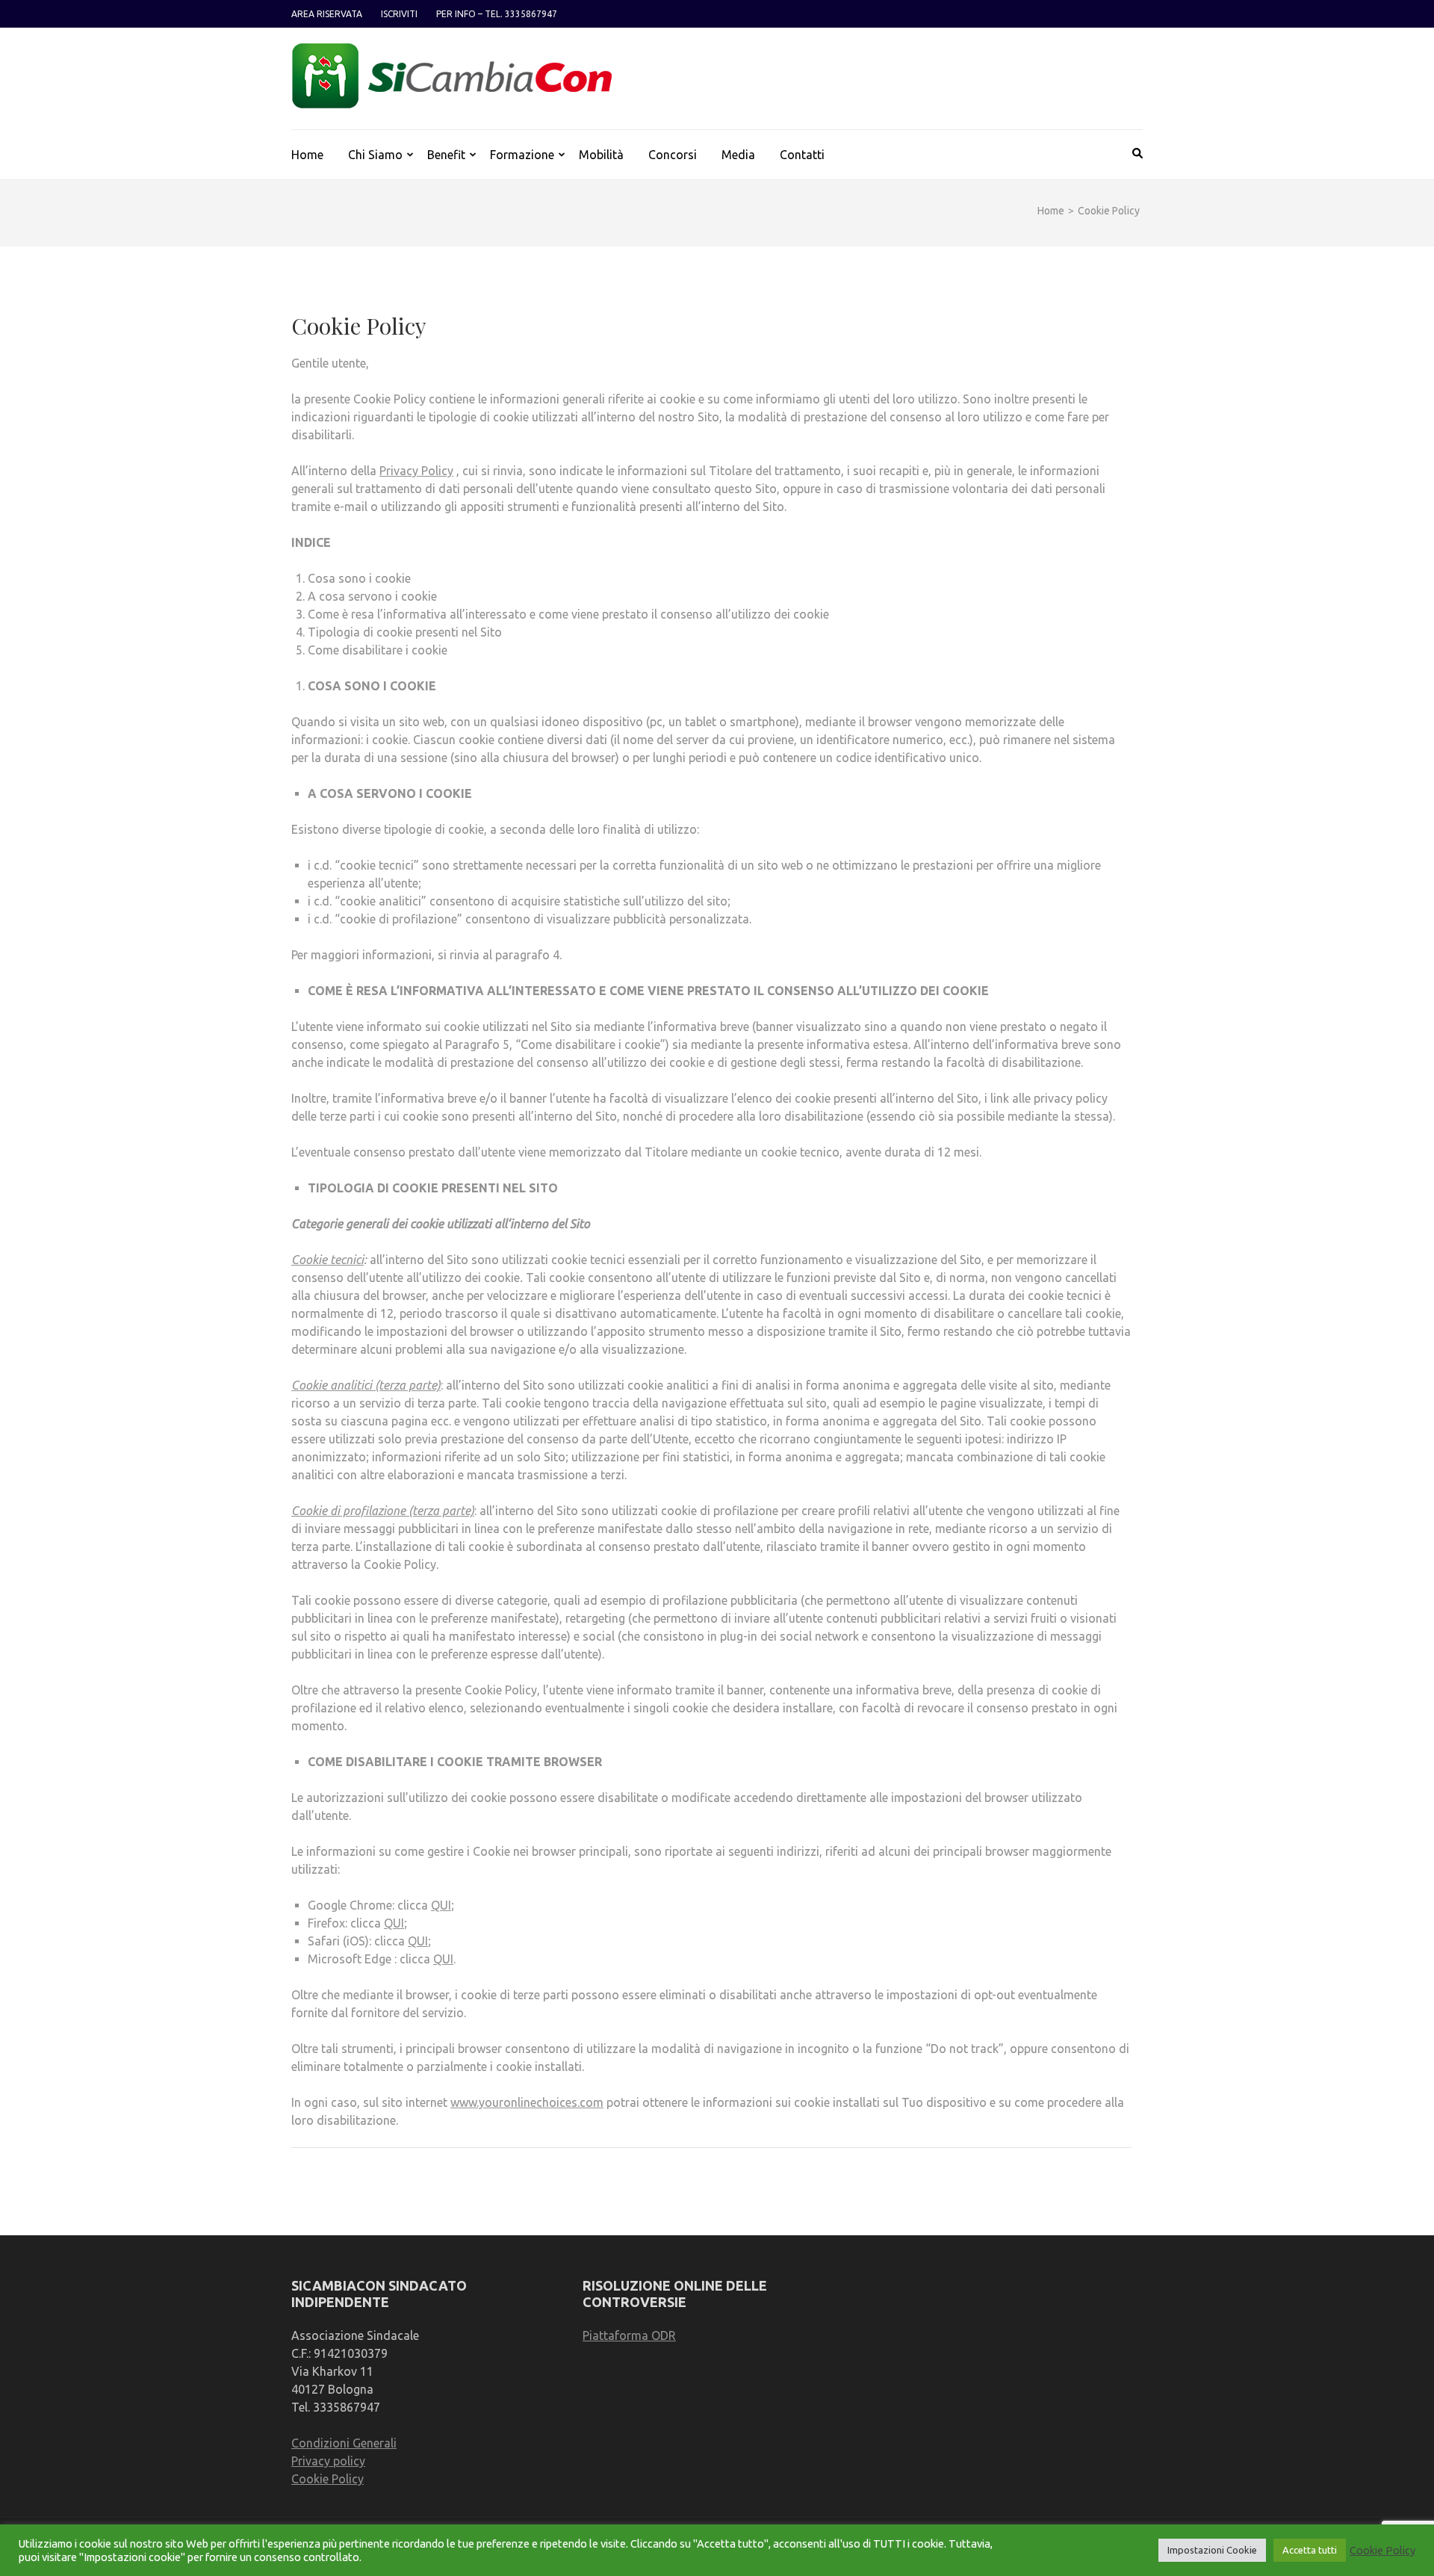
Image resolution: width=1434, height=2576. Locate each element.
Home (307, 155)
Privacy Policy (416, 471)
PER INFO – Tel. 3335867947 (497, 14)
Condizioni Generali (344, 2443)
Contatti (802, 155)
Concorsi (673, 155)
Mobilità (601, 155)
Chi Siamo (375, 155)
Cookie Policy (328, 2479)
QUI (441, 1905)
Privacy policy (328, 2461)
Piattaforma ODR (629, 2335)
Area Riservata (327, 14)
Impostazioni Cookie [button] (1212, 2550)
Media (738, 155)
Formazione (522, 155)
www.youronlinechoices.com (527, 2102)
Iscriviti (399, 14)
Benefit (446, 155)
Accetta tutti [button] (1310, 2550)
